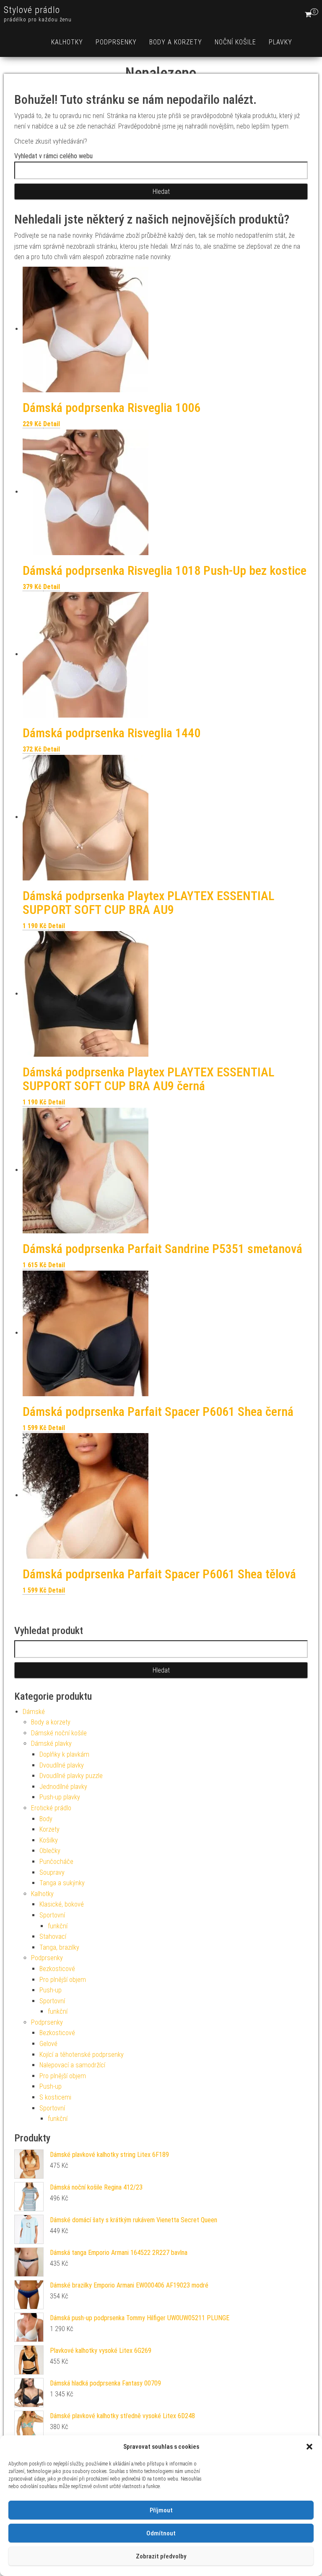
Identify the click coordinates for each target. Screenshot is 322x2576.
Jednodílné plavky (63, 1787)
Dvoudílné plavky (62, 1765)
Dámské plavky (51, 1743)
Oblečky (50, 1851)
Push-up (51, 1990)
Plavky (280, 42)
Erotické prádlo (51, 1808)
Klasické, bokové (62, 1904)
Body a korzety (176, 42)
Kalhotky (67, 42)
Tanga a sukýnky (62, 1883)
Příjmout (161, 2510)
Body (46, 1819)
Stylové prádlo (32, 10)
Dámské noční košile (59, 1733)
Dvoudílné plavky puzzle (71, 1776)
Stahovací (53, 1937)
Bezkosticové (57, 1969)
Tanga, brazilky (59, 1947)
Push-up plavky (60, 1797)
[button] (309, 2447)
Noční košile (235, 42)
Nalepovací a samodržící (72, 2065)
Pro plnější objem (63, 1980)
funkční (58, 1926)
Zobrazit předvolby (161, 2556)
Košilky (49, 1840)
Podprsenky (116, 42)
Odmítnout (161, 2533)
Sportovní (52, 1915)
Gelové (48, 2044)
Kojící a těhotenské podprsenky (82, 2055)
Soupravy (52, 1872)
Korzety (49, 1829)
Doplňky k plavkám (64, 1754)
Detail (52, 424)
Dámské (34, 1712)
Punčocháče (56, 1862)
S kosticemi (55, 2097)
